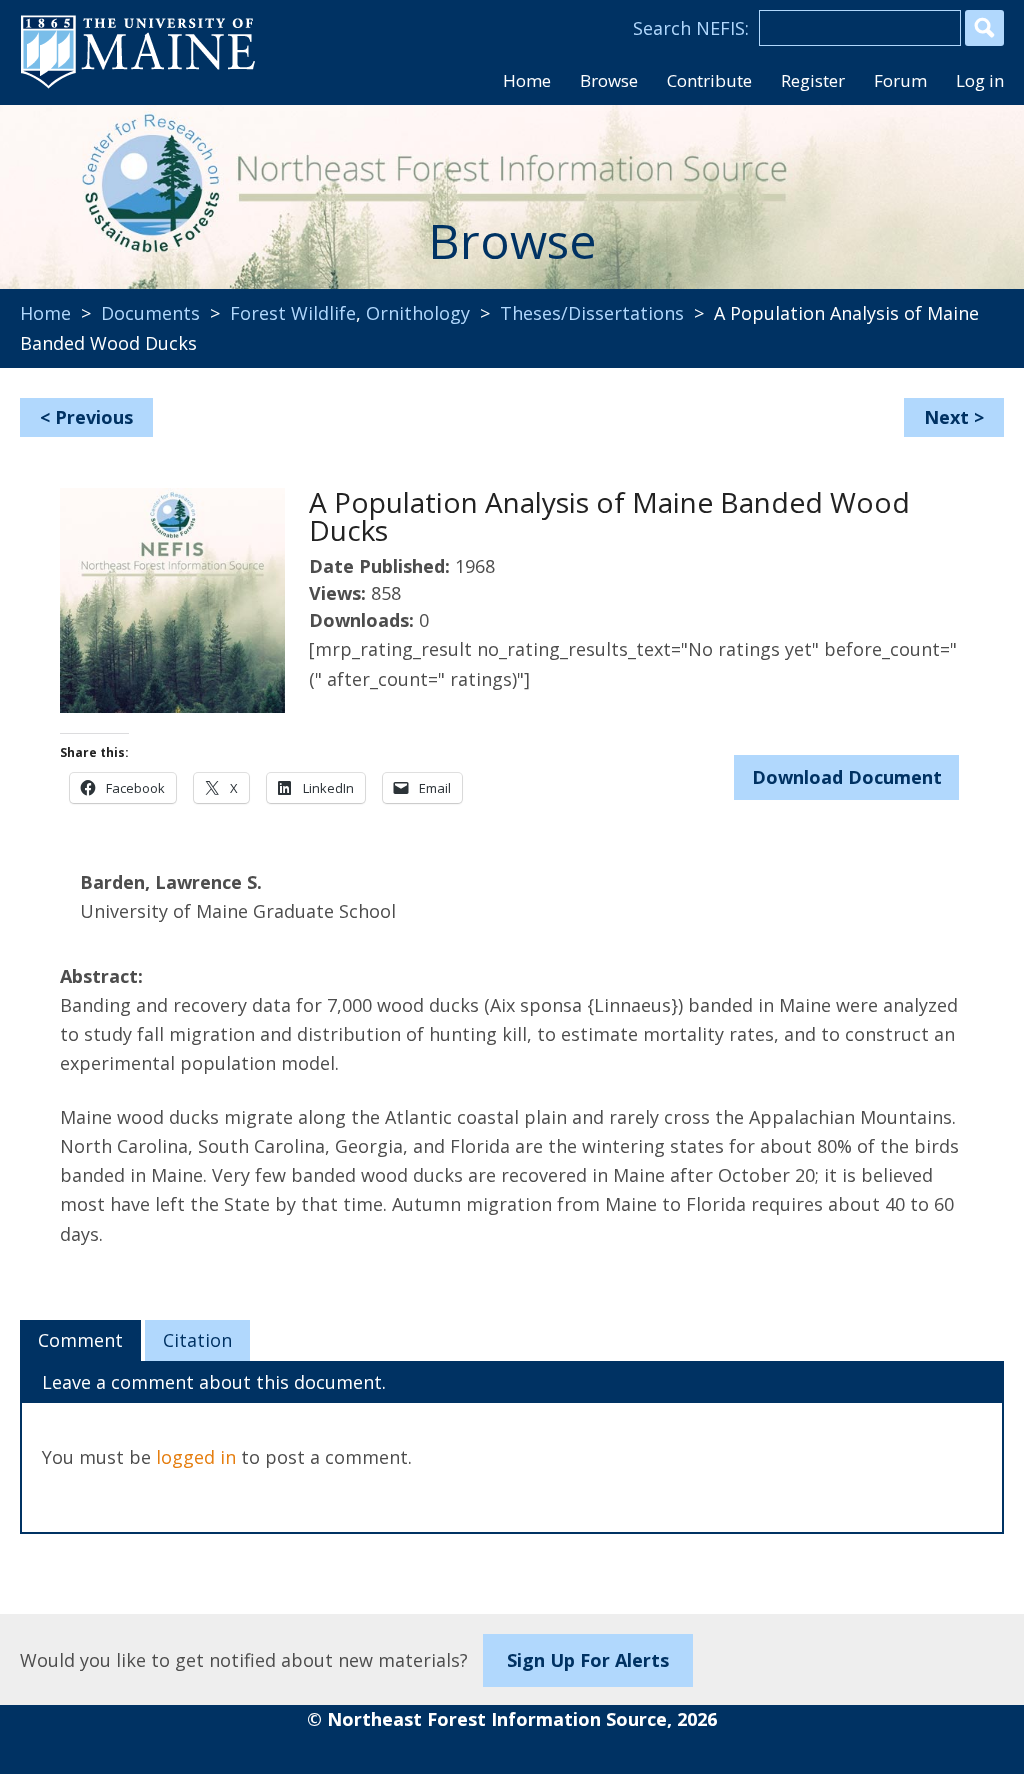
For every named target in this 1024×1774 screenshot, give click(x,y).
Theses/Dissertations (592, 313)
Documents (150, 313)
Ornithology (418, 313)
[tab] (80, 1341)
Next (946, 417)
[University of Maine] (138, 86)
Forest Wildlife (293, 313)
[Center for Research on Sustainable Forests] (151, 190)
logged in (196, 1457)
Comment (80, 1340)
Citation (197, 1340)
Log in (980, 80)
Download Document (847, 777)
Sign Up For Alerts (588, 1660)
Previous (94, 417)
